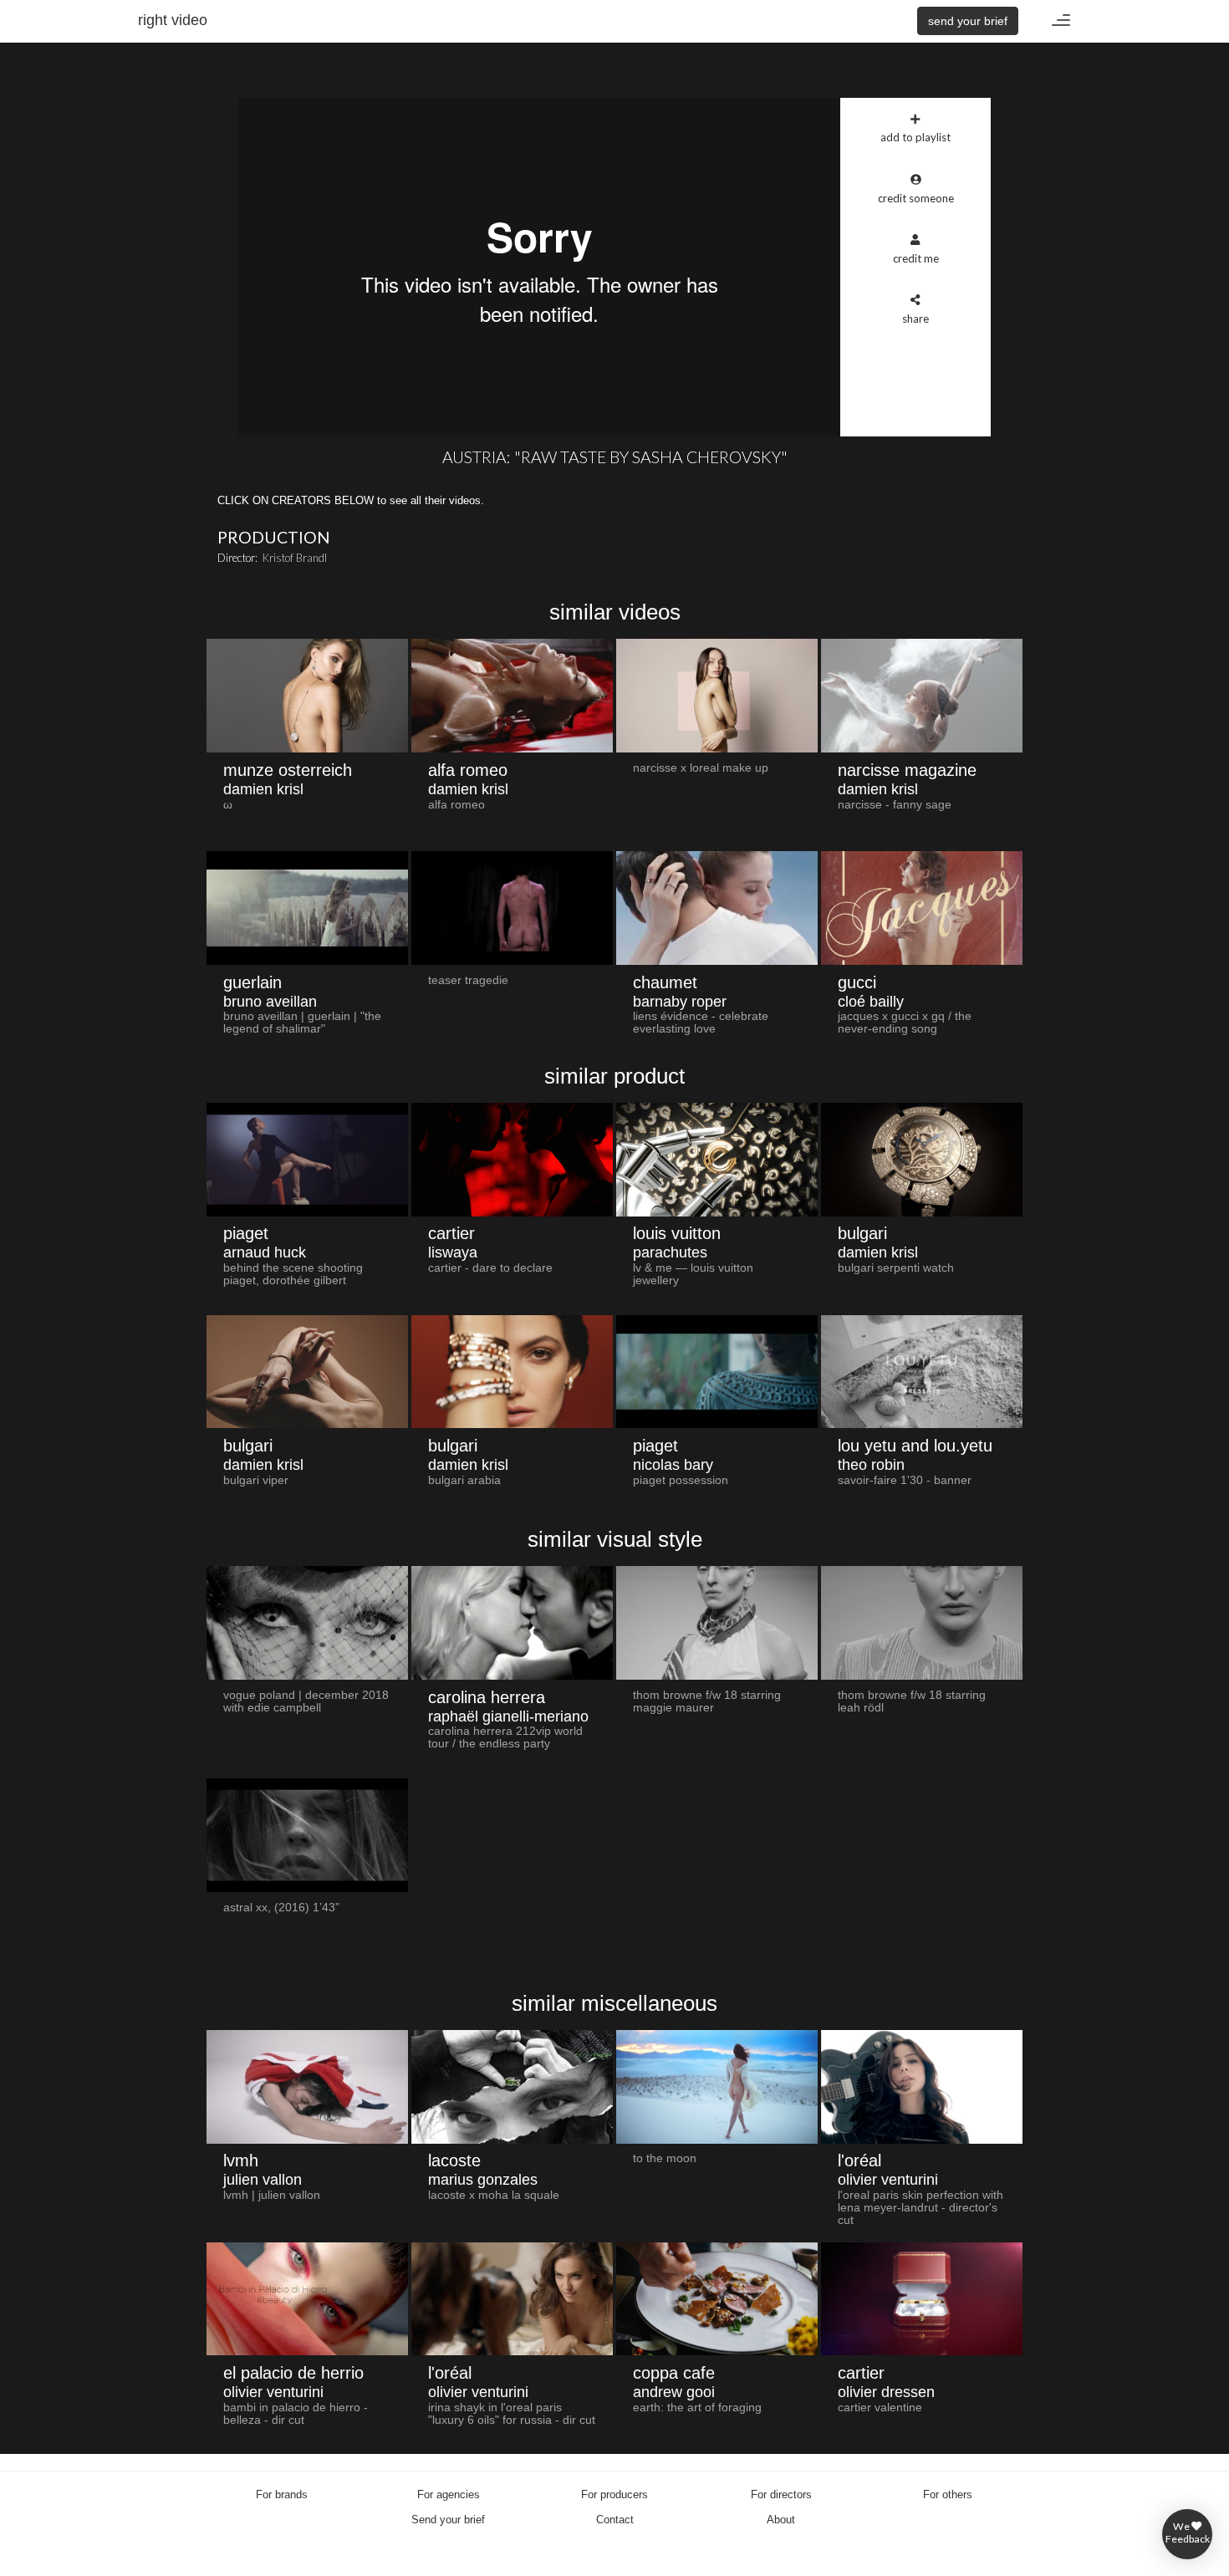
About (781, 2520)
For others (948, 2494)
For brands (282, 2494)
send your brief (968, 21)
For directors (781, 2494)
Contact (615, 2520)
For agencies (449, 2494)
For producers (614, 2494)
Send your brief (448, 2520)
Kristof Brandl (295, 558)
